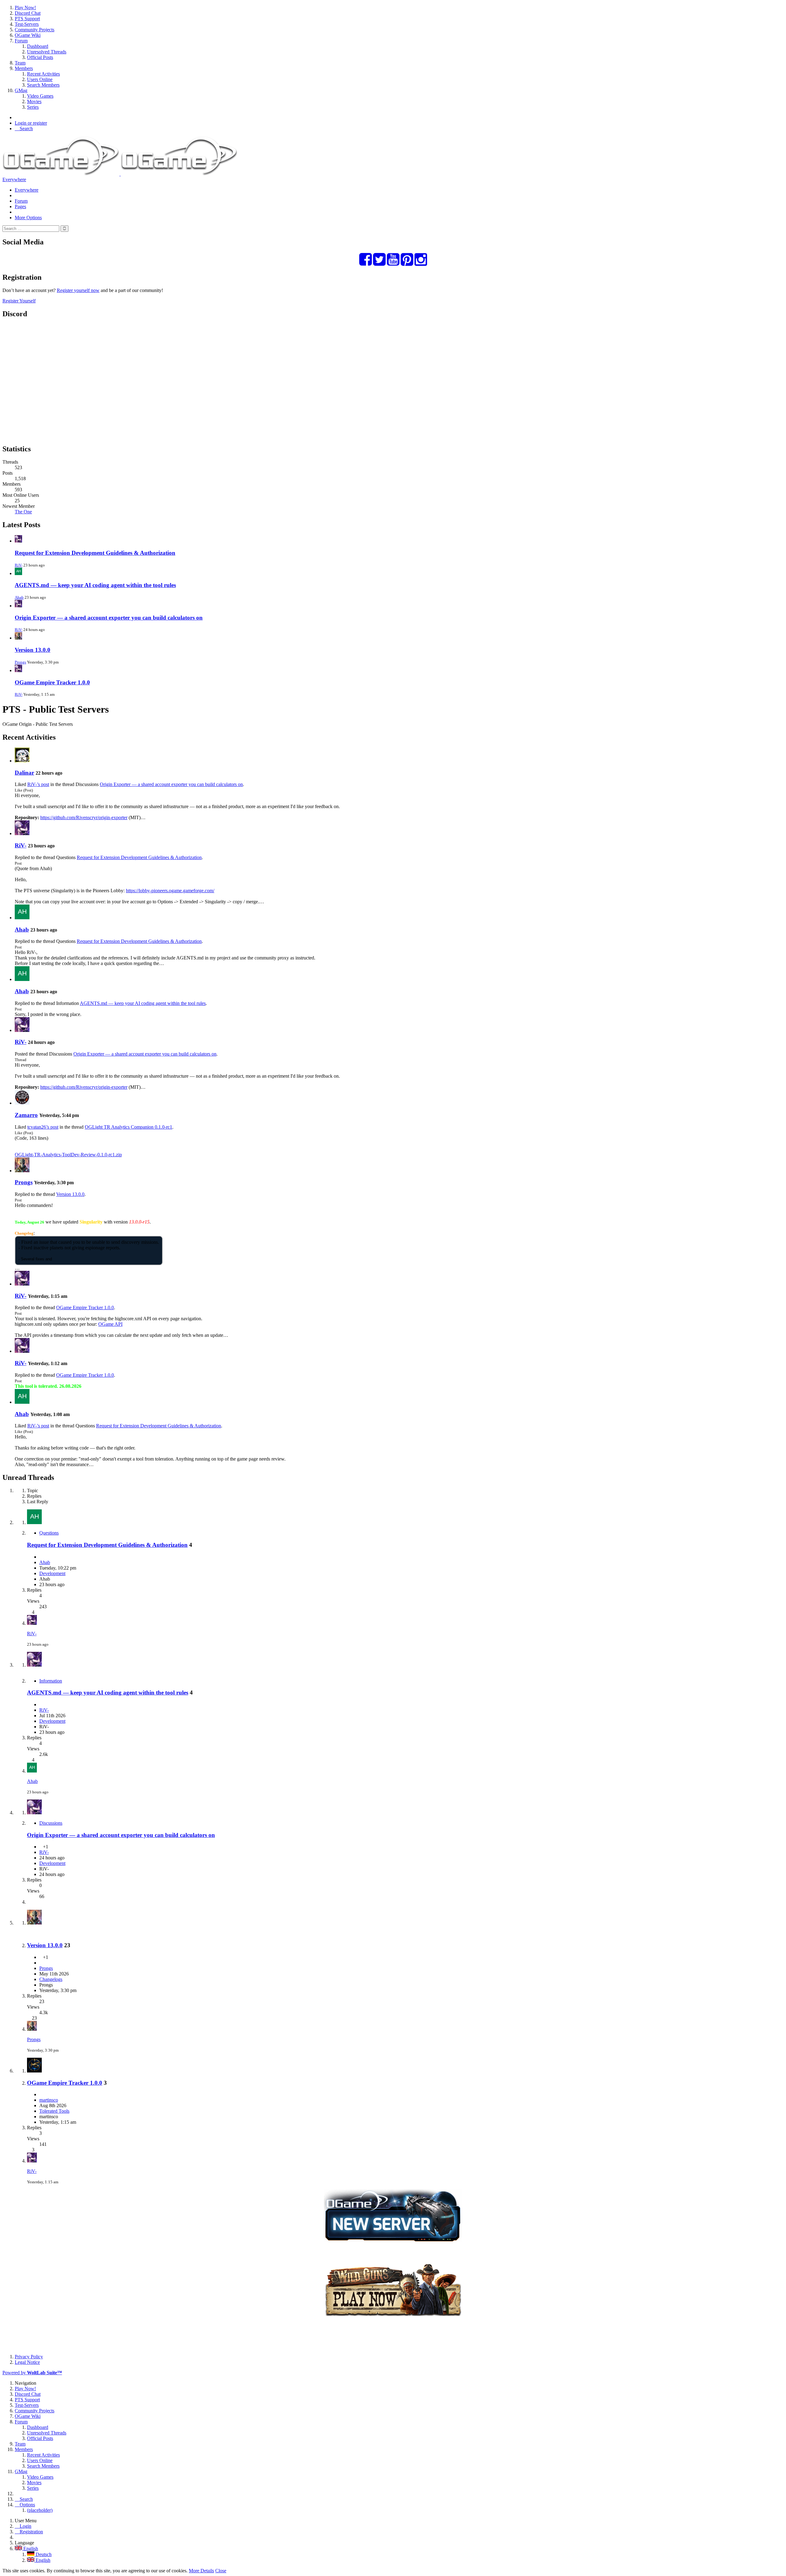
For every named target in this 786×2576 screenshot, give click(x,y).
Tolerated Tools (54, 2111)
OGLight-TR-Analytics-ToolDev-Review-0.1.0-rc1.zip (68, 1155)
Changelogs (51, 1979)
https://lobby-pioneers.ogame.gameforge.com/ (170, 891)
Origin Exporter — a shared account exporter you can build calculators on (109, 618)
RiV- (19, 565)
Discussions (51, 1823)
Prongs (20, 662)
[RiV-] (22, 833)
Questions (49, 1533)
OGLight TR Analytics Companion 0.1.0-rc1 (128, 1127)
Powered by (32, 2373)
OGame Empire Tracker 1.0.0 (52, 682)
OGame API (110, 1324)
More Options (28, 218)
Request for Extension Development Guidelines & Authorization (95, 553)
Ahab (19, 597)
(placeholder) (40, 2510)
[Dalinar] (22, 761)
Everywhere (14, 179)
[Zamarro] (22, 1103)
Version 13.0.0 (33, 650)
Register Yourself (19, 301)
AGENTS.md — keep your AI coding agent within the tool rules (95, 585)
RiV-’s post (38, 784)
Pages (20, 206)
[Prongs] (22, 1171)
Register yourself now (78, 290)
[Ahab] (22, 918)
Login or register (31, 123)
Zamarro (26, 1115)
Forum (21, 201)
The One (23, 512)
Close (221, 2571)
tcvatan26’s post (43, 1127)
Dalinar (24, 773)
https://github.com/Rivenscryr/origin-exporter (84, 817)
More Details (201, 2571)
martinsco (49, 2100)
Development (52, 1573)
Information (51, 1681)
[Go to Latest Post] (32, 1623)
